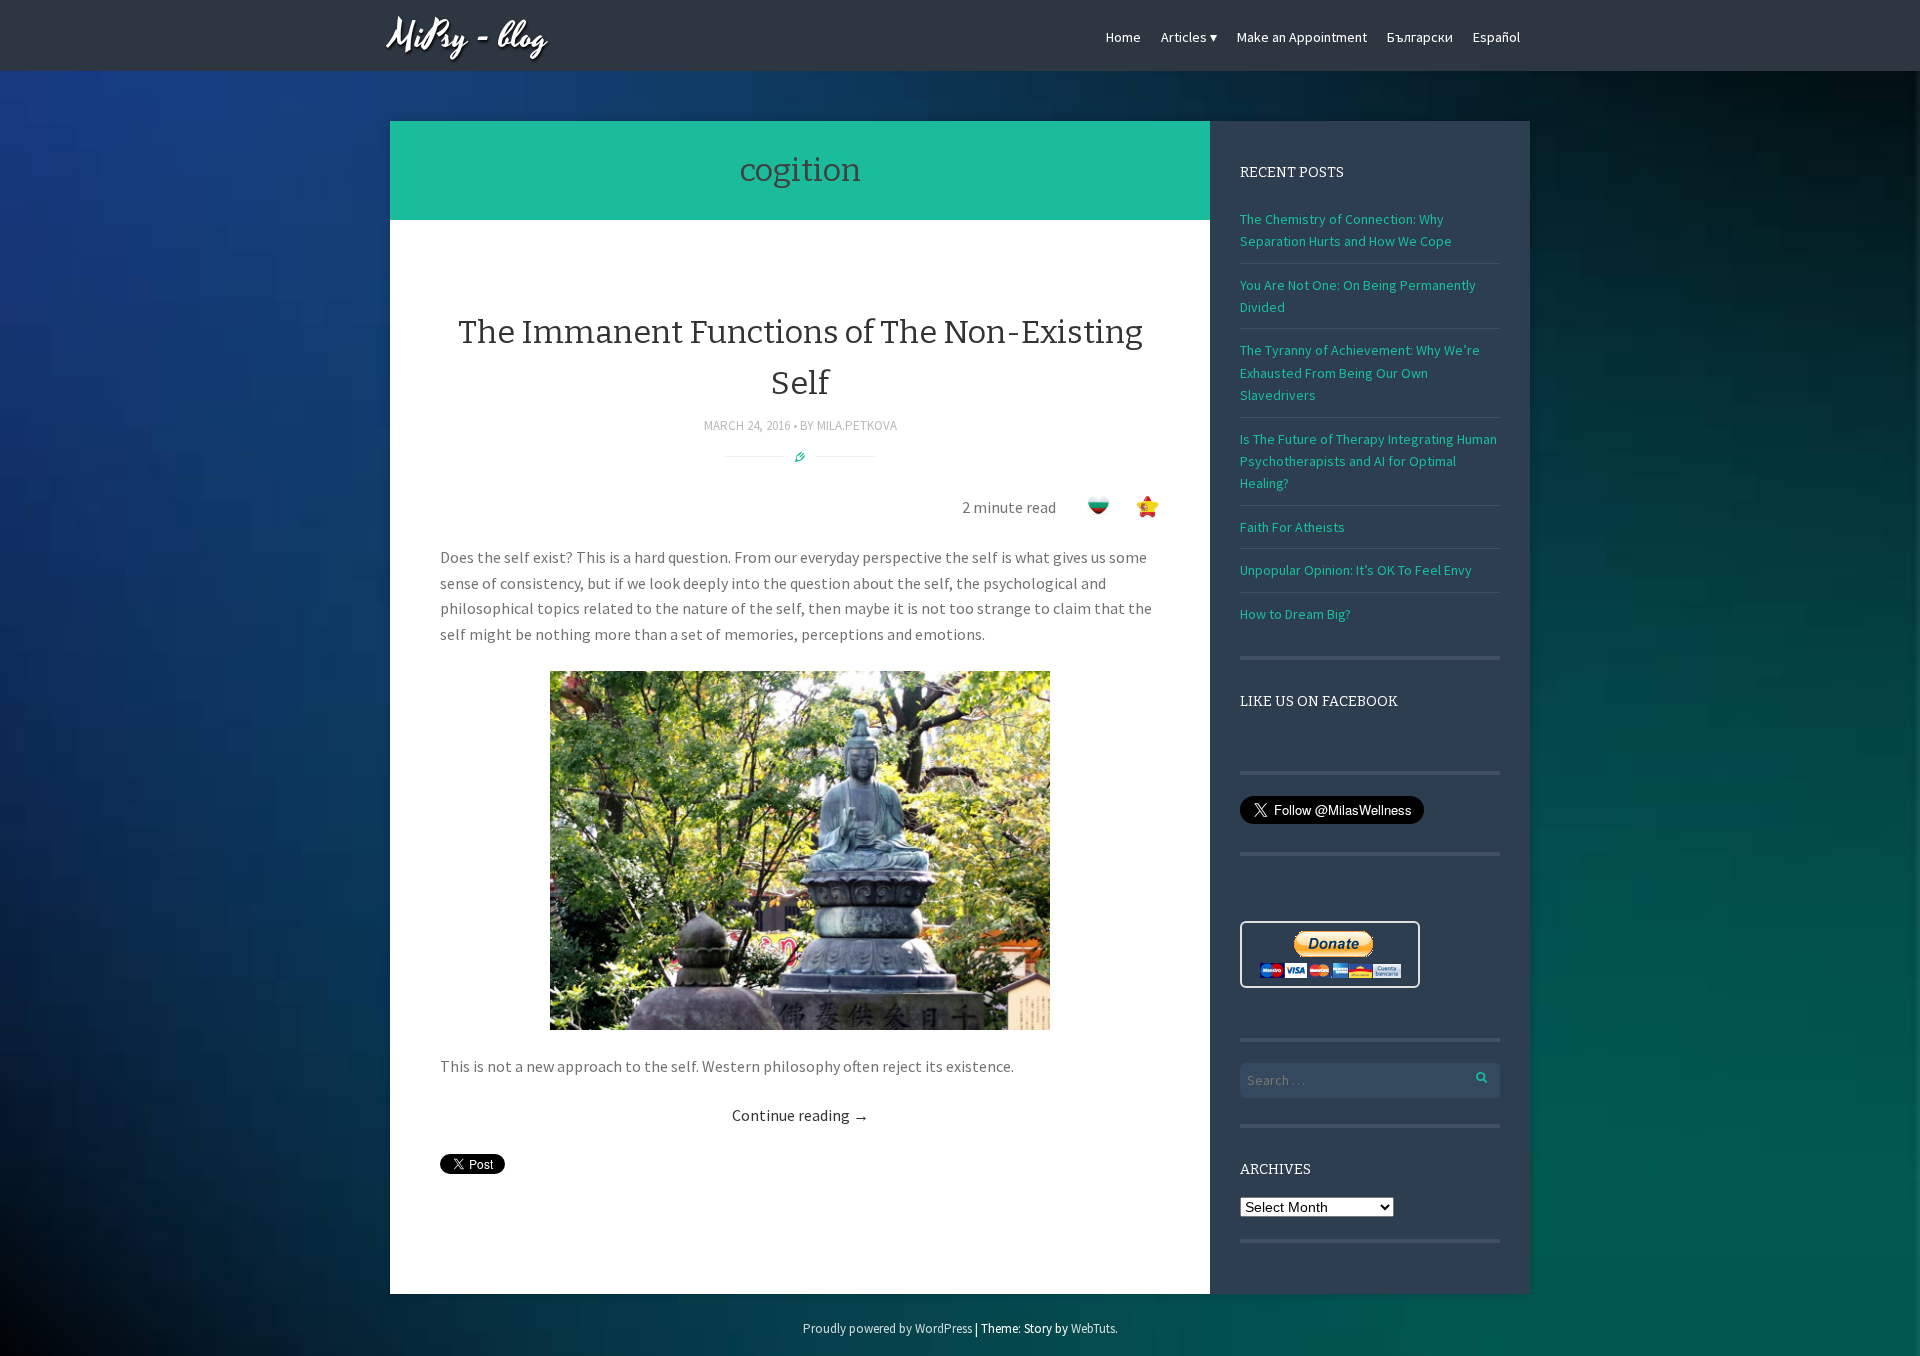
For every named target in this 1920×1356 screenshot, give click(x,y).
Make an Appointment (1302, 37)
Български (1420, 37)
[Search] (1470, 1074)
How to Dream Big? (1295, 614)
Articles (1184, 37)
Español (1496, 37)
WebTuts (1093, 1328)
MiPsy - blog (469, 37)
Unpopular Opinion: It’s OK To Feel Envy (1356, 570)
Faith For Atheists (1292, 527)
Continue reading (800, 1115)
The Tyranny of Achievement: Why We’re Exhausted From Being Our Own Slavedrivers (1360, 372)
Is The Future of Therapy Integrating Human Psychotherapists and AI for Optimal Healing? (1368, 461)
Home (1123, 37)
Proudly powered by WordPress (887, 1328)
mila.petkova (857, 425)
